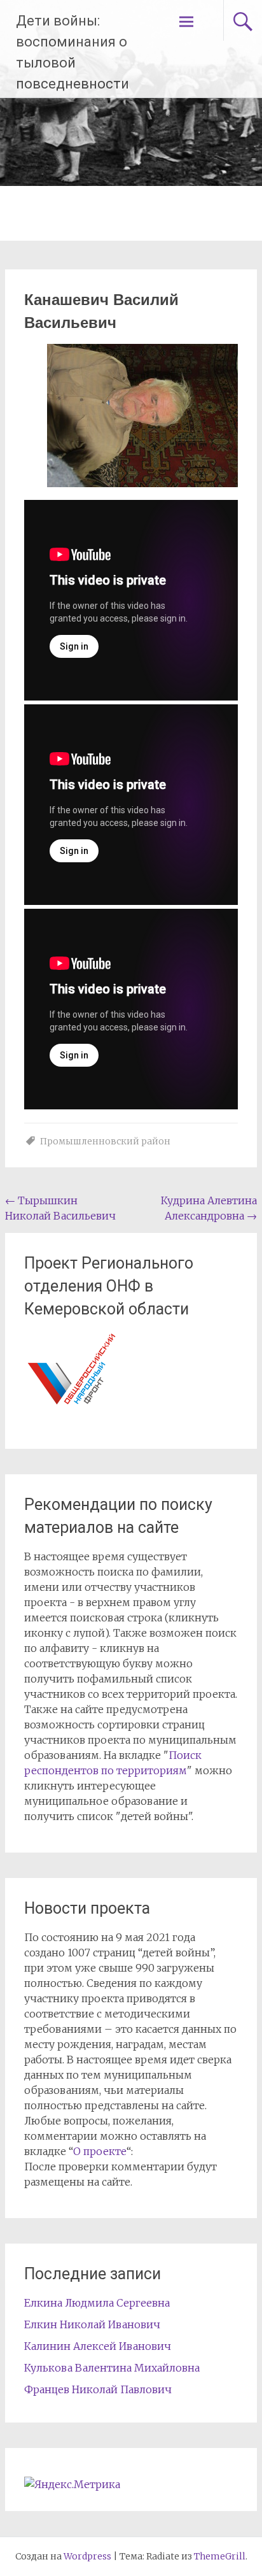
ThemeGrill (220, 2556)
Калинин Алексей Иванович (98, 2346)
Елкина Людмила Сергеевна (97, 2303)
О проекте (100, 2151)
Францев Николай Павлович (98, 2389)
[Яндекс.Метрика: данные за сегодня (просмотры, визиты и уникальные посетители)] (72, 2484)
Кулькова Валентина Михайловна (112, 2368)
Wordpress (87, 2556)
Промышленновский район (105, 1141)
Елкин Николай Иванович (92, 2324)
